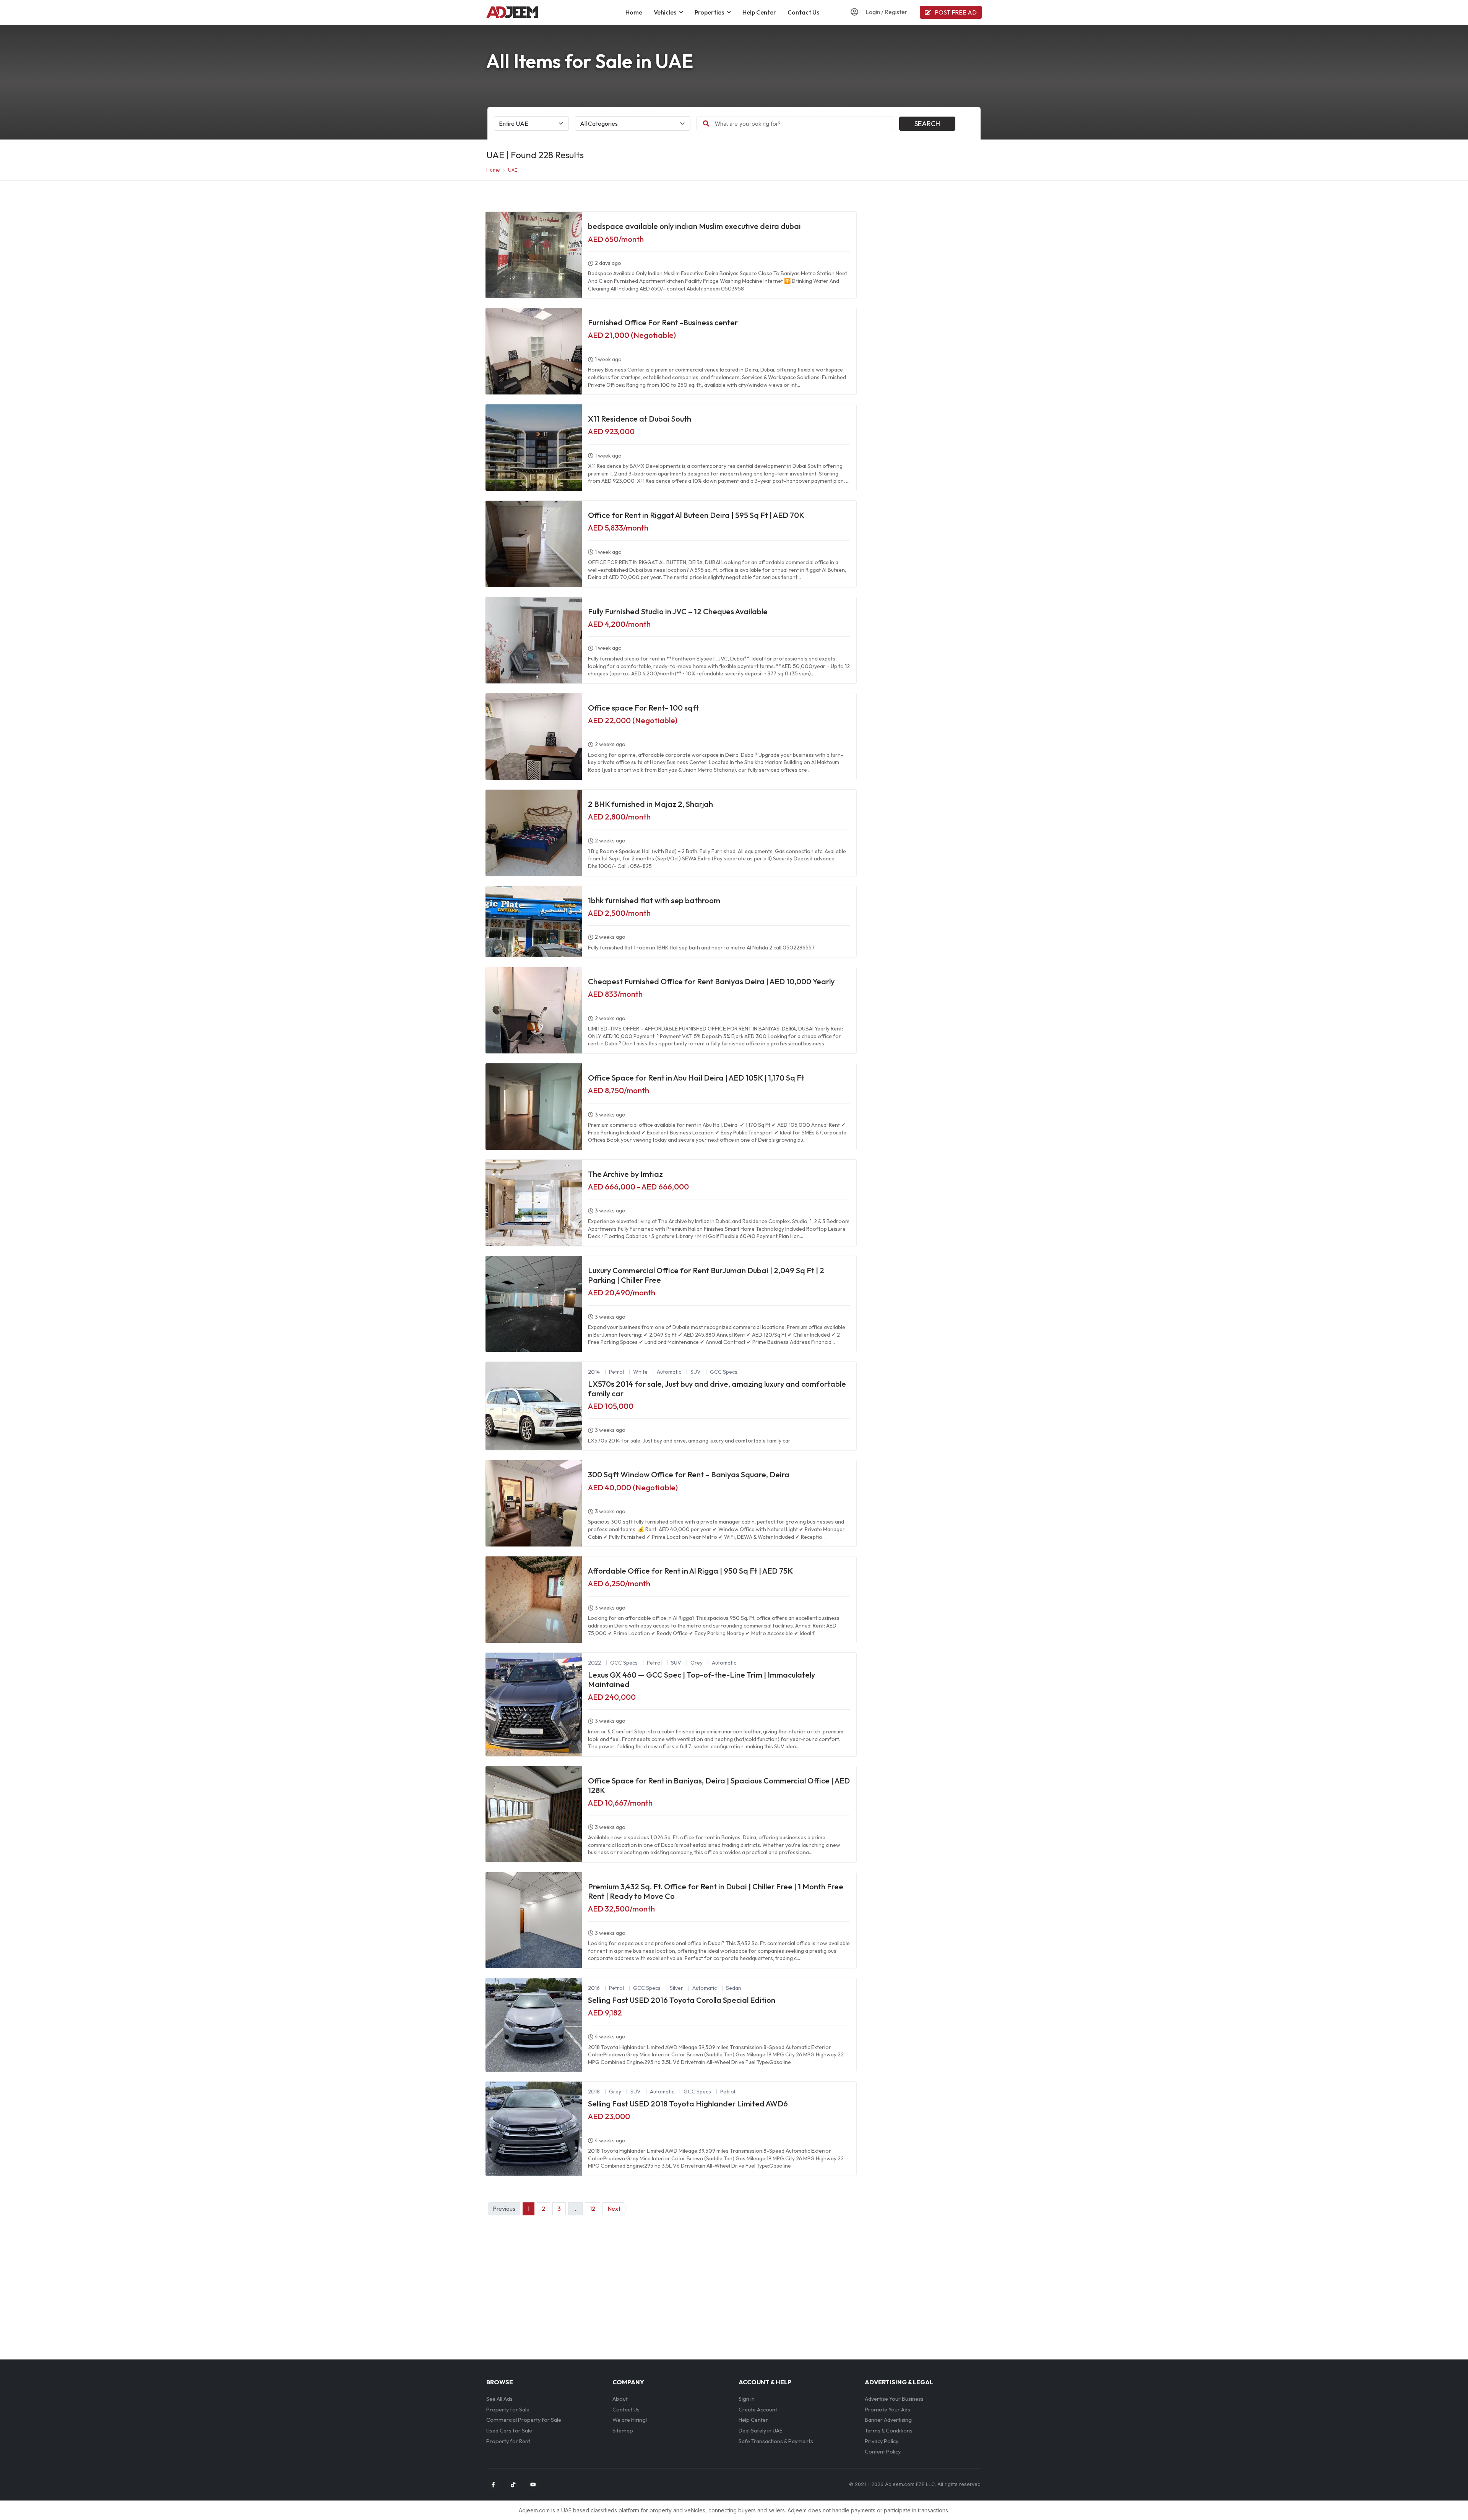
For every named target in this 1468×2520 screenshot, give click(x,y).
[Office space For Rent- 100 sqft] (534, 737)
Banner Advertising (888, 2420)
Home (634, 12)
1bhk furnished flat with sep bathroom (654, 900)
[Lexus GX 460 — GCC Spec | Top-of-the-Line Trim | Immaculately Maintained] (534, 1705)
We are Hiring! (630, 2420)
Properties (709, 12)
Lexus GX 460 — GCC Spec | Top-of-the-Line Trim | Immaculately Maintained (702, 1679)
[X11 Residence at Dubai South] (534, 448)
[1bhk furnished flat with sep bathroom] (534, 922)
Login (873, 12)
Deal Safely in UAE (761, 2431)
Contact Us (803, 12)
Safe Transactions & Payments (776, 2441)
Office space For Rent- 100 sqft (643, 708)
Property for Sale (508, 2410)
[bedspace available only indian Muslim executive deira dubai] (534, 255)
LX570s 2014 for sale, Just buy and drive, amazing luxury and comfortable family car (717, 1389)
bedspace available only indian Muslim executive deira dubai (694, 226)
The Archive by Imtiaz (625, 1174)
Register (896, 12)
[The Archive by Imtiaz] (534, 1203)
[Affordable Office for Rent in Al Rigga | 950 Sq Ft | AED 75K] (534, 1600)
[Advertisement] (923, 263)
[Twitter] (513, 2484)
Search (927, 124)
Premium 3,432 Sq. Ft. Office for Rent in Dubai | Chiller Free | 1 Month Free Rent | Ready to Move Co (716, 1891)
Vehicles (665, 12)
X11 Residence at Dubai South (640, 419)
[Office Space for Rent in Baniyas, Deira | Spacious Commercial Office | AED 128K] (534, 1814)
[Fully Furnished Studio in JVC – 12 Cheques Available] (534, 640)
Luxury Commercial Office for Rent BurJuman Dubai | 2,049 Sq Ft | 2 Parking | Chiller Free (706, 1275)
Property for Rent (508, 2441)
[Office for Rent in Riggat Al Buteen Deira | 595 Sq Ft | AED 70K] (534, 544)
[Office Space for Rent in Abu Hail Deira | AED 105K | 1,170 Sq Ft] (534, 1107)
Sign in (747, 2399)
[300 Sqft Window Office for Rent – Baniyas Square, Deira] (534, 1503)
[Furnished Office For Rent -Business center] (534, 351)
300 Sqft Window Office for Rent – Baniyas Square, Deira (689, 1474)
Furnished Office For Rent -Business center (663, 322)
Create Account (758, 2410)
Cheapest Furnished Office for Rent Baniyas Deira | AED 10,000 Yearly (711, 981)
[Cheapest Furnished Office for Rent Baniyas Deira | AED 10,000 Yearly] (534, 1010)
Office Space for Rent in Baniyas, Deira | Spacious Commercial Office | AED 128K (719, 1785)
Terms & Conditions (889, 2431)
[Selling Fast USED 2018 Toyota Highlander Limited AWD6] (534, 2128)
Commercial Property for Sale (524, 2420)
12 (593, 2208)
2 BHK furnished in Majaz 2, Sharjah (650, 804)
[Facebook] (493, 2484)
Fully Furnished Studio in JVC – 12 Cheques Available (678, 611)
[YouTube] (533, 2484)
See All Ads (499, 2399)
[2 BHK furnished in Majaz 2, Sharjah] (534, 833)
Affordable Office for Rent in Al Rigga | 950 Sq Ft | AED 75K (690, 1571)
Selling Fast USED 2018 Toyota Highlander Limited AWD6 (688, 2104)
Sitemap (623, 2431)
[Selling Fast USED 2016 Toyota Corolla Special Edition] (534, 2025)
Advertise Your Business (894, 2399)
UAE (513, 170)
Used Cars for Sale (509, 2431)
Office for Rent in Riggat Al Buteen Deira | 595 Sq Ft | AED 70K (696, 515)
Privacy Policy (882, 2441)
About (620, 2399)
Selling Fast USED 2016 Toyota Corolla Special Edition (682, 2000)
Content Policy (883, 2452)
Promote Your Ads (887, 2410)
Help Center (759, 12)
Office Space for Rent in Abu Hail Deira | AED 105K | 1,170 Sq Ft (696, 1078)
